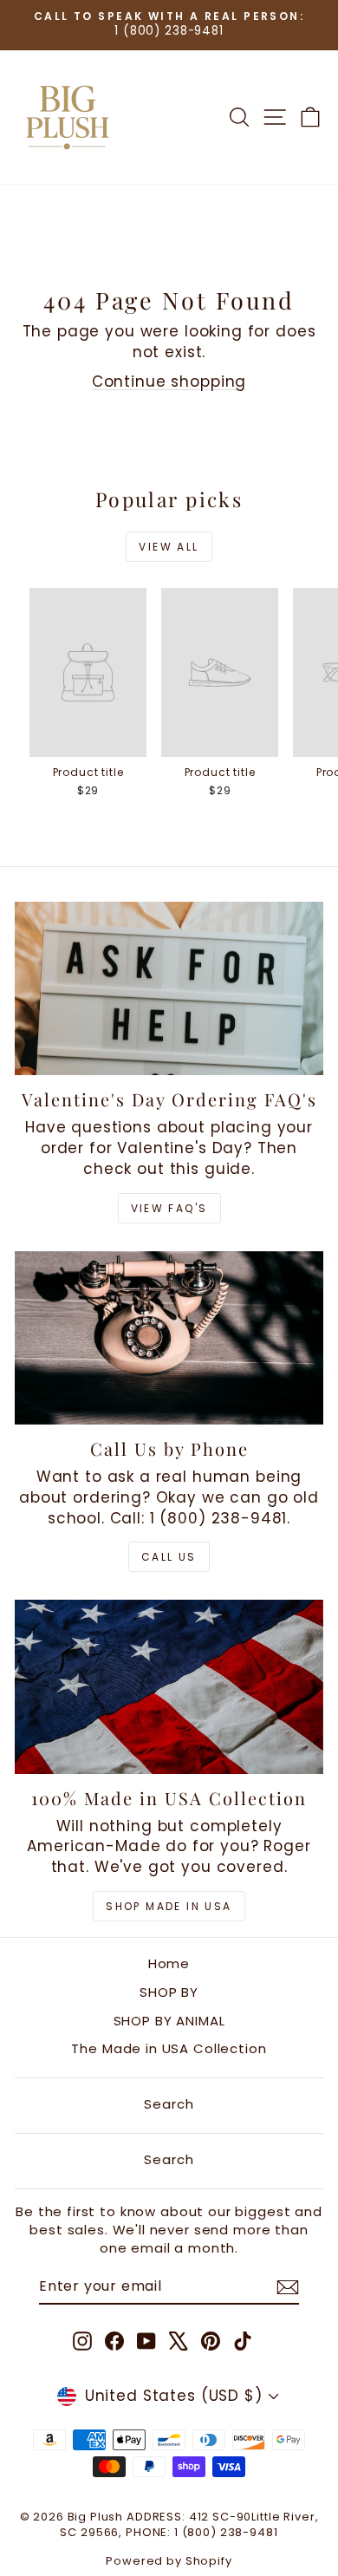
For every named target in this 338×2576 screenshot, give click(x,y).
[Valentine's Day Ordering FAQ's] (169, 988)
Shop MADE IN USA (169, 1906)
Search (169, 2104)
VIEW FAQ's (169, 1208)
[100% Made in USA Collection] (169, 1686)
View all (169, 547)
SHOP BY (169, 1992)
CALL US (169, 1557)
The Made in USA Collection (169, 2048)
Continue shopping (169, 382)
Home (169, 1963)
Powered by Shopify (169, 2561)
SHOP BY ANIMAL (169, 2021)
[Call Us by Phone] (169, 1338)
